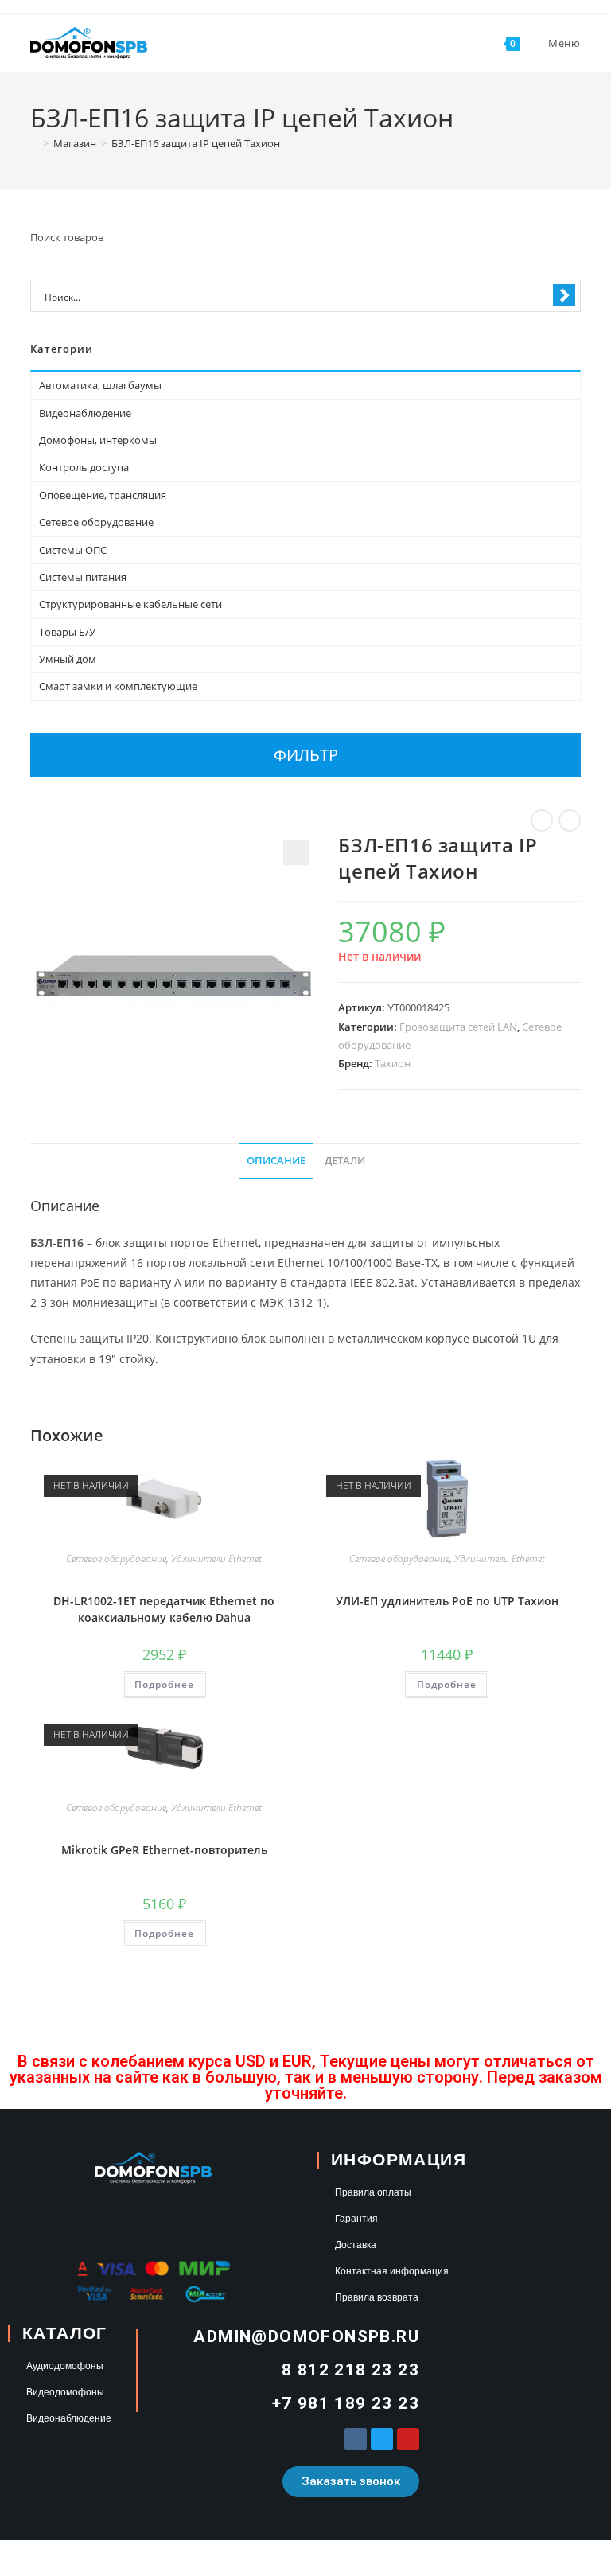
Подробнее (164, 1684)
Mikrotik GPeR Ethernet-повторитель (164, 1850)
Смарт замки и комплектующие (118, 686)
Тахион (393, 1063)
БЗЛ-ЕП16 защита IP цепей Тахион (196, 143)
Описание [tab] (276, 1161)
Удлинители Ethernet (216, 1559)
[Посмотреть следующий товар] (570, 820)
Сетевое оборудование (116, 1559)
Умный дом (68, 659)
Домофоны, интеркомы (98, 440)
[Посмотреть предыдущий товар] (542, 820)
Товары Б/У (67, 632)
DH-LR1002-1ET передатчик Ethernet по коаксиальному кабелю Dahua (164, 1609)
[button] (296, 852)
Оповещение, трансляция (103, 495)
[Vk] (356, 2439)
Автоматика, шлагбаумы (100, 385)
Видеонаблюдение (85, 413)
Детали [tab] (345, 1161)
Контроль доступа (84, 467)
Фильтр (306, 755)
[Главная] (34, 143)
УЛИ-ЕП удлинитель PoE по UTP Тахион (447, 1601)
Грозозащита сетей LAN (458, 1027)
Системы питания (83, 577)
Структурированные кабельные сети (130, 604)
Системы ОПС (73, 550)
